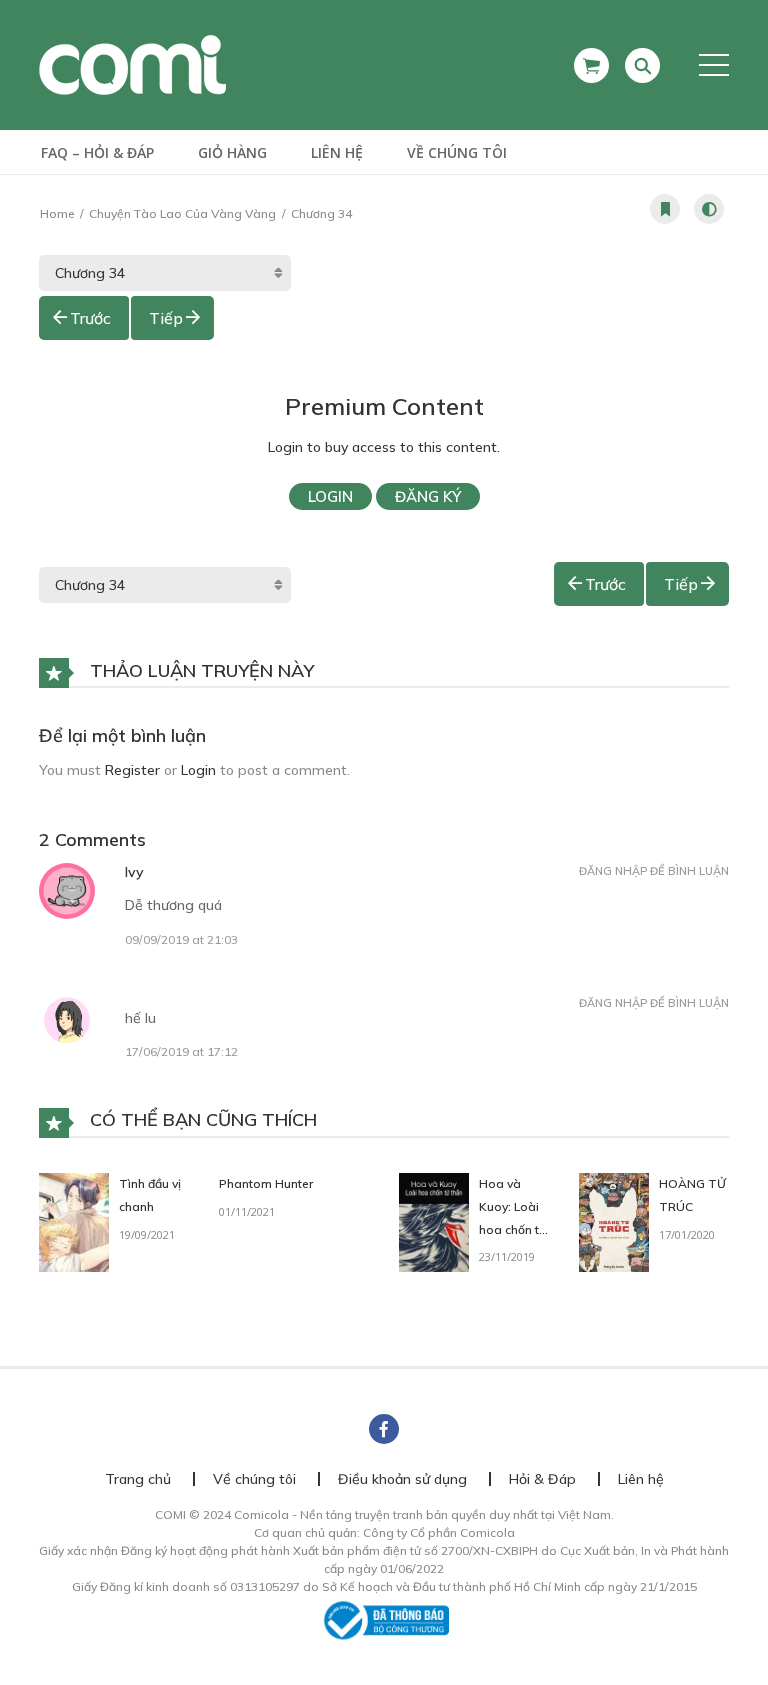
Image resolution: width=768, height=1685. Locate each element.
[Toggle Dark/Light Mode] (709, 209)
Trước (90, 318)
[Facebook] (384, 1429)
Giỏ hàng (232, 152)
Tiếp (166, 318)
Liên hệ (337, 152)
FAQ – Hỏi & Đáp (97, 152)
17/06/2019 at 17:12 (181, 1051)
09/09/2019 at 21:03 (181, 939)
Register (132, 770)
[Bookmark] (665, 209)
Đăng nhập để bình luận (654, 871)
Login (330, 496)
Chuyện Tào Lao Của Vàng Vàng (182, 213)
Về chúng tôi (457, 152)
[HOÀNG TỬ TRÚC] (614, 1221)
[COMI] (132, 64)
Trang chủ (138, 1479)
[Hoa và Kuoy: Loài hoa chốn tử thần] (434, 1221)
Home (57, 213)
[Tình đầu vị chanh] (74, 1221)
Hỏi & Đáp (542, 1479)
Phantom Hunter (266, 1183)
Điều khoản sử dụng (402, 1479)
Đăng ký (428, 496)
